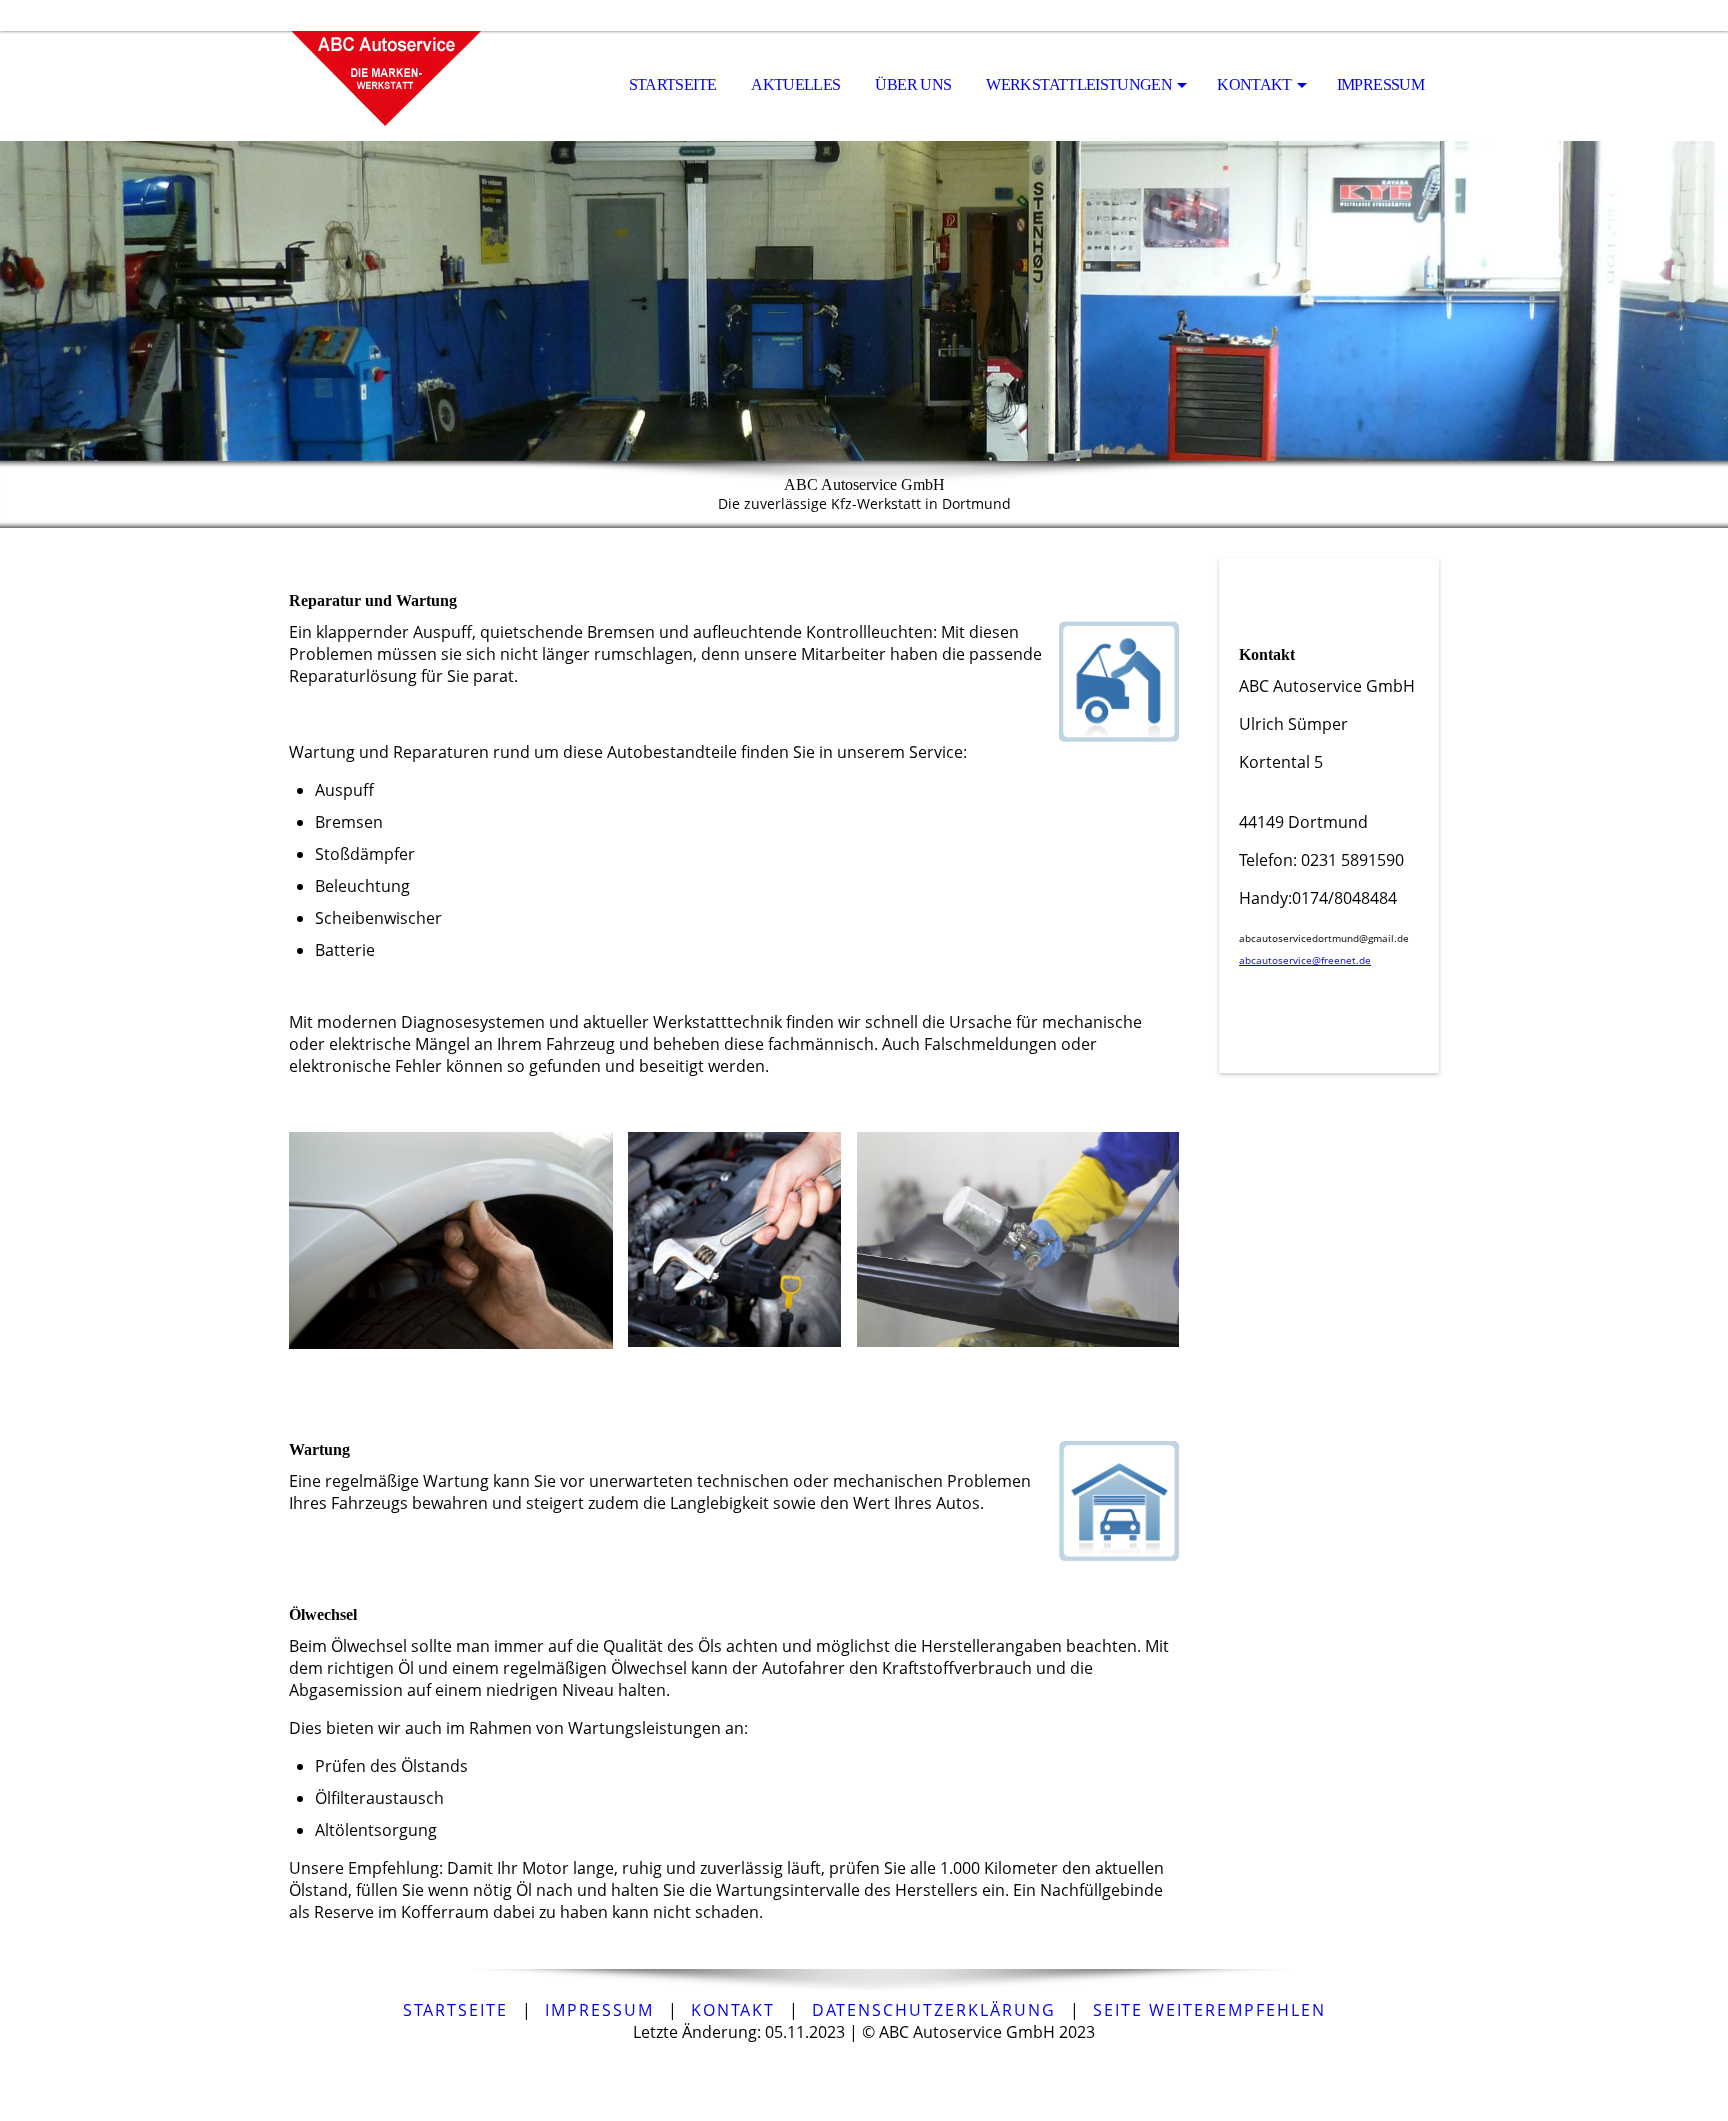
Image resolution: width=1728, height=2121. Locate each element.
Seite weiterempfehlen (1209, 2010)
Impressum (1380, 84)
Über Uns (913, 84)
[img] (389, 86)
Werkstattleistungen (1079, 84)
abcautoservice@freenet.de (1305, 960)
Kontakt (1254, 84)
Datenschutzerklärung (934, 2010)
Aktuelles (795, 84)
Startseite (673, 84)
